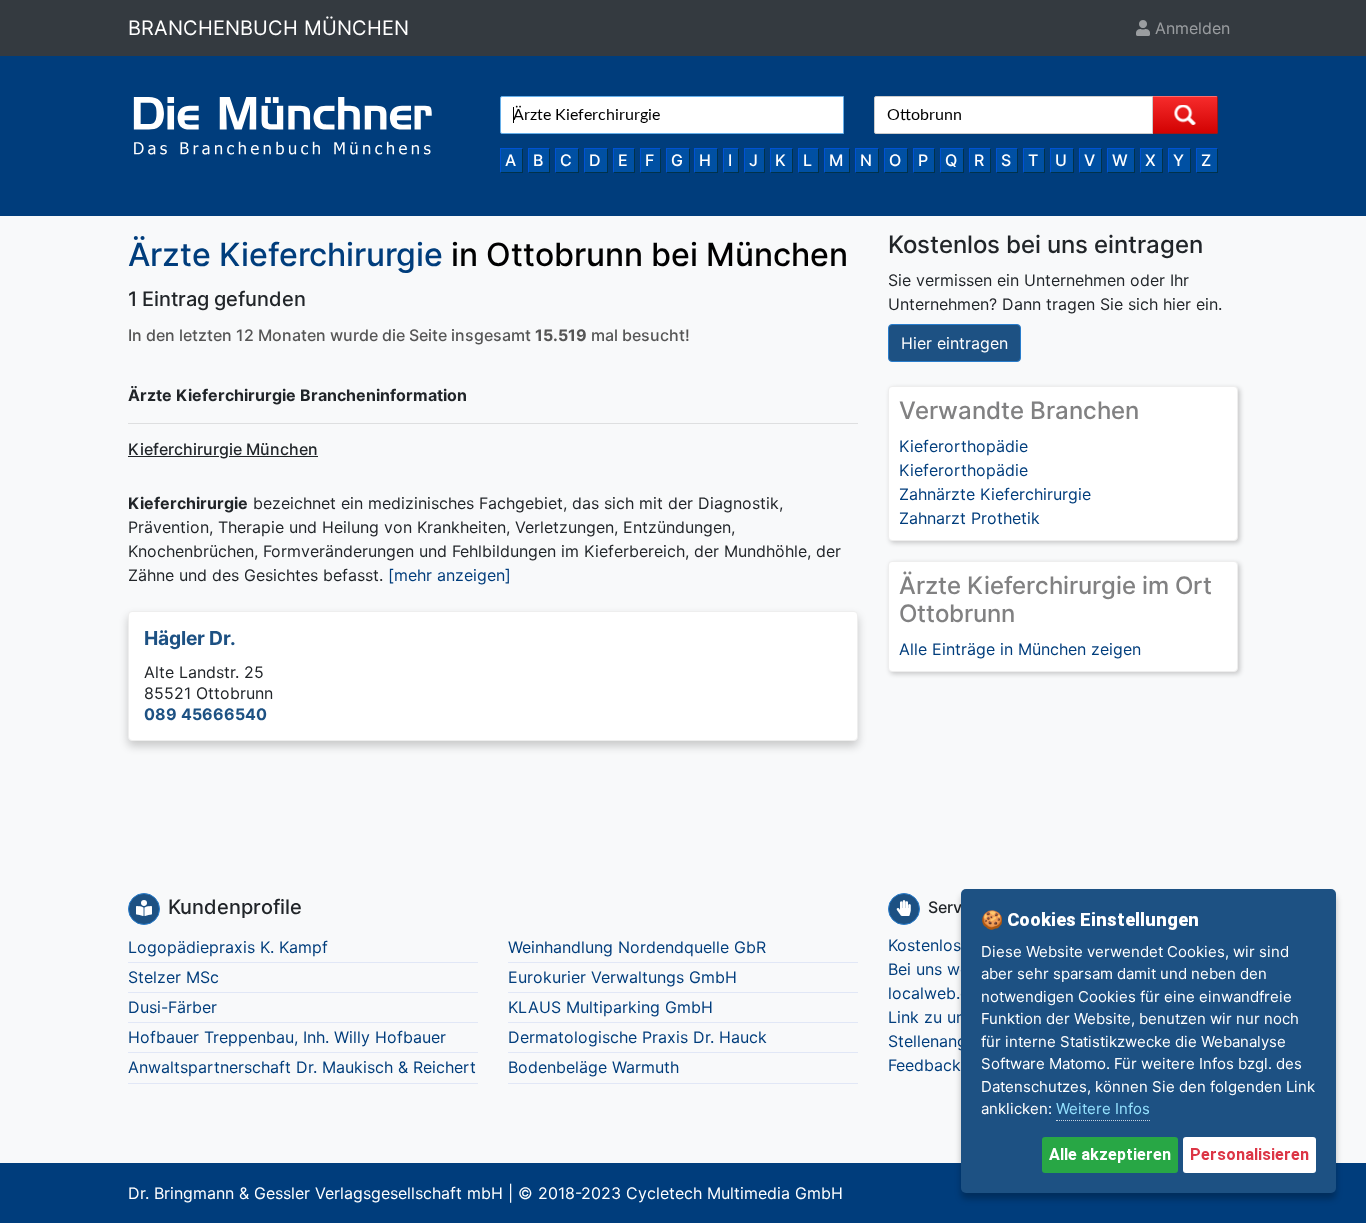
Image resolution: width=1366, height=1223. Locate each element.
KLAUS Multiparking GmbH (610, 1007)
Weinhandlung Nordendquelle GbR (637, 947)
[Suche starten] (1185, 115)
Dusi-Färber (172, 1007)
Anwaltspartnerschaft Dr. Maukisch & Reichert (302, 1067)
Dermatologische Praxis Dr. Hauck (637, 1037)
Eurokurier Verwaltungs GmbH (622, 977)
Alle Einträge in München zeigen (1020, 649)
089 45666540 (205, 714)
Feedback (924, 1065)
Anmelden (1190, 28)
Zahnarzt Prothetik (969, 518)
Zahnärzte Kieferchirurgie (995, 494)
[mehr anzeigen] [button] (449, 575)
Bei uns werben (945, 969)
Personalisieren (1249, 1154)
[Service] (904, 909)
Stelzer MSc (173, 977)
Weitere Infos (1103, 1108)
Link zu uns (930, 1017)
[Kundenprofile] (144, 909)
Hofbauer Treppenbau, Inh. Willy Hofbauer (287, 1037)
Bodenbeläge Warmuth (593, 1067)
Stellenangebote (949, 1041)
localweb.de (933, 993)
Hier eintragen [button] (954, 343)
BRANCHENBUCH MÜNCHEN (268, 28)
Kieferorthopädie (963, 446)
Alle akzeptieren (1110, 1154)
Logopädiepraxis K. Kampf (228, 947)
